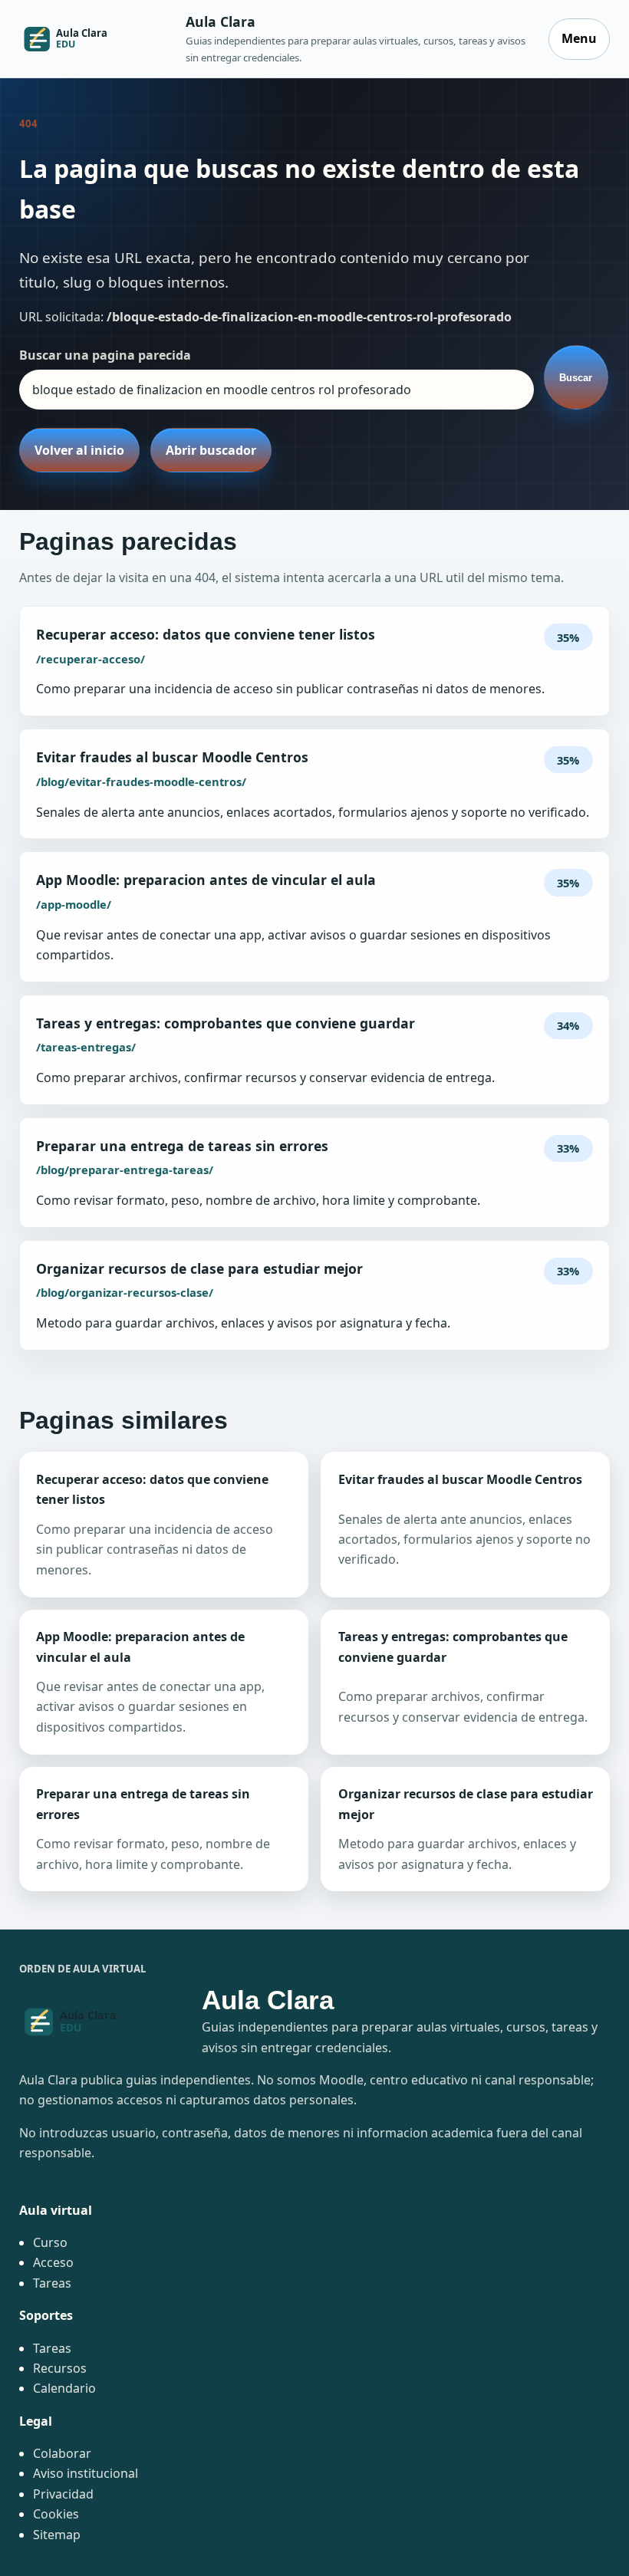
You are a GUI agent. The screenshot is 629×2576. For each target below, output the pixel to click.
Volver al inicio (79, 450)
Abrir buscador (211, 450)
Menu (579, 38)
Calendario (64, 2388)
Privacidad (63, 2494)
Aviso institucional (86, 2473)
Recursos (60, 2368)
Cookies (56, 2514)
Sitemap (57, 2535)
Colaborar (62, 2453)
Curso (50, 2242)
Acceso (53, 2262)
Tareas (52, 2283)
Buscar (576, 378)
